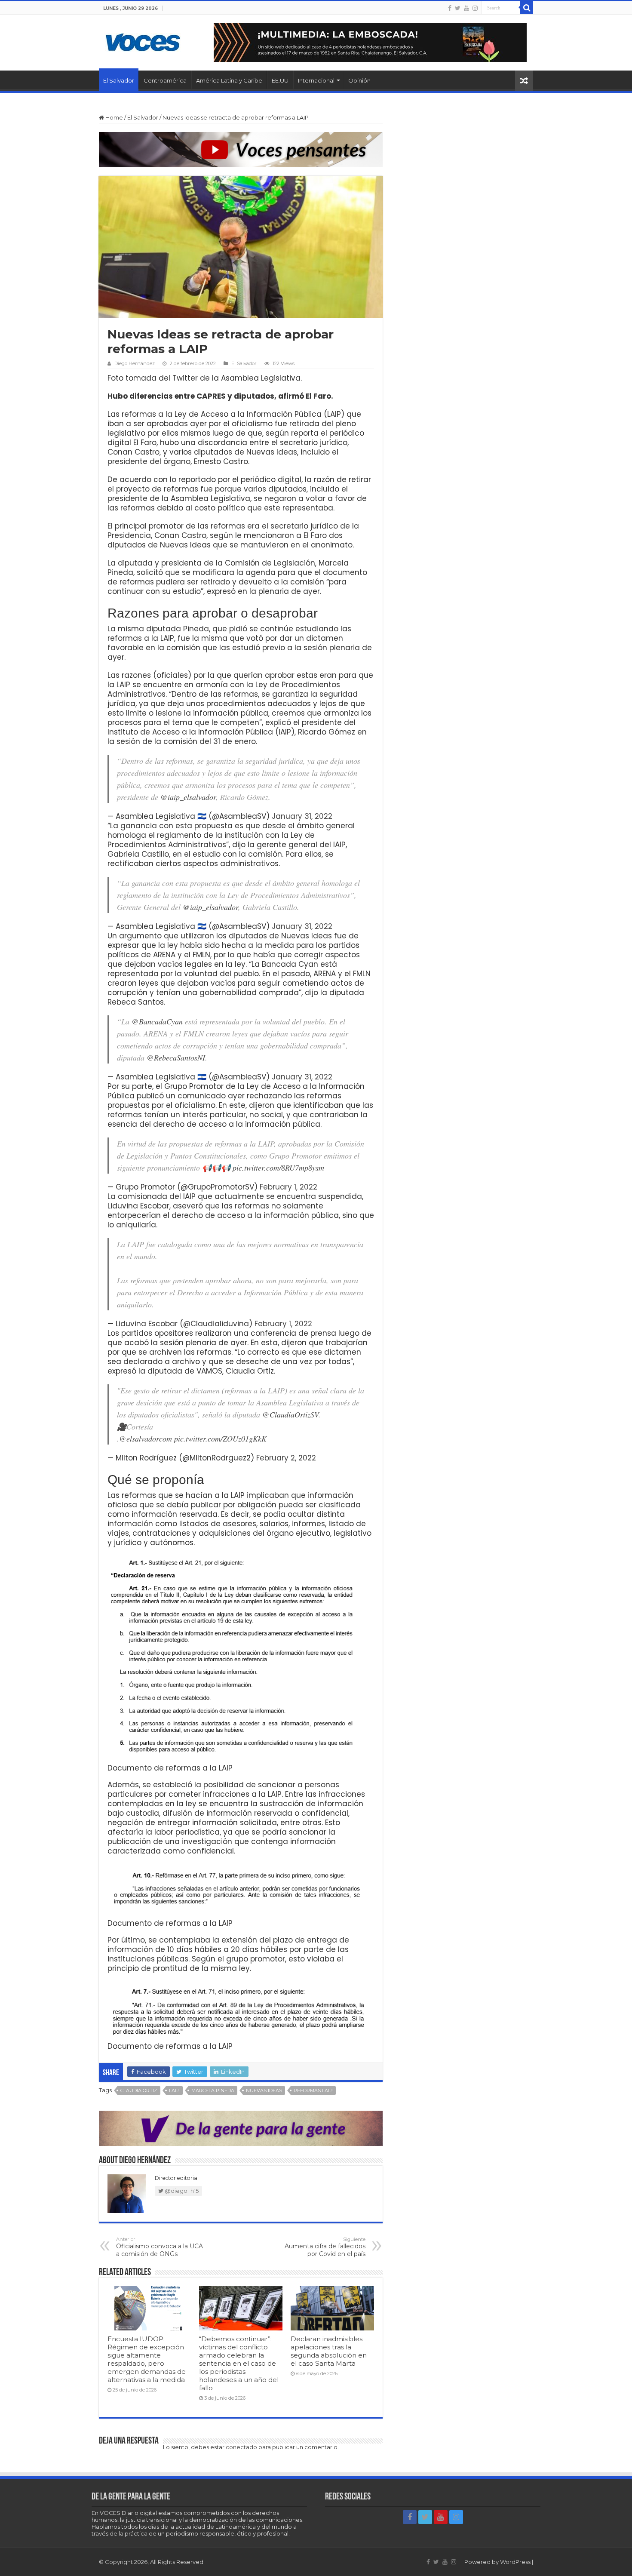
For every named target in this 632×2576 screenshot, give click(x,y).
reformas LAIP (313, 2090)
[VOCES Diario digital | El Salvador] (143, 41)
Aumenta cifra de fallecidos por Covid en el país (325, 2247)
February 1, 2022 (288, 1187)
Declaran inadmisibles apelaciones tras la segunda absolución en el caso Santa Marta (329, 2351)
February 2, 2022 (286, 1458)
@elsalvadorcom (146, 1439)
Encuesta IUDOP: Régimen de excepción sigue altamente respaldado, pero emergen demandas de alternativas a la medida (147, 2359)
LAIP (174, 2090)
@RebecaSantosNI (176, 1057)
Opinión (359, 80)
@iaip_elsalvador (188, 797)
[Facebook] (450, 8)
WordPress (515, 2562)
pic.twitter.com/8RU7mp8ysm (278, 1168)
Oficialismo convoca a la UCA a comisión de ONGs (160, 2247)
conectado (241, 2447)
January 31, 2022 (302, 816)
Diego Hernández (135, 363)
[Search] (527, 8)
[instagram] (475, 8)
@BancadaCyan (157, 1021)
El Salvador (119, 80)
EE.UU (280, 80)
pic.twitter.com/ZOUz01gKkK (220, 1439)
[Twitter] (458, 8)
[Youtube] (466, 8)
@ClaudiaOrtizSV (290, 1414)
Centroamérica (165, 80)
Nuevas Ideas (264, 2090)
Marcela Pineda (213, 2090)
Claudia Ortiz (139, 2090)
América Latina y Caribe (229, 80)
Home (114, 117)
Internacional (316, 80)
